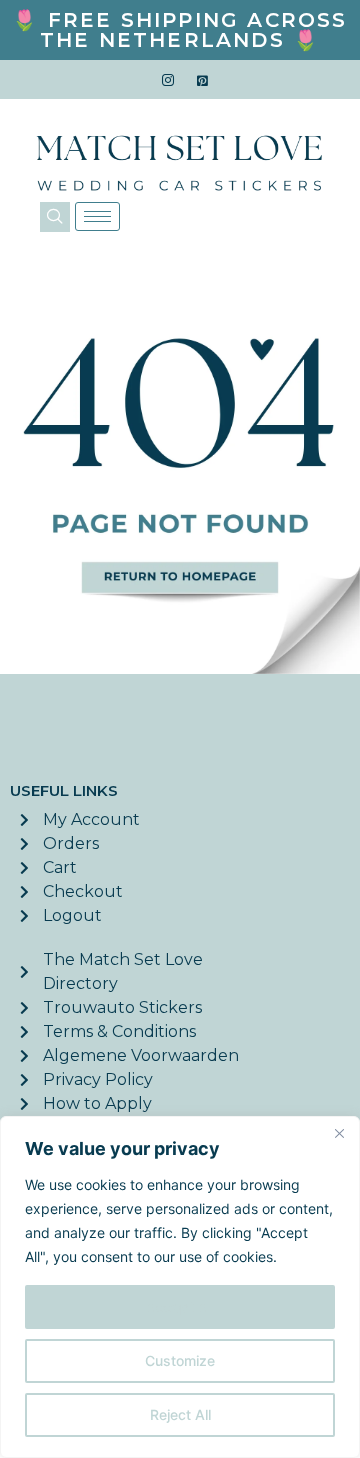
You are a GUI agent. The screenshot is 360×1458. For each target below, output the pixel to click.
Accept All (180, 1306)
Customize (180, 1360)
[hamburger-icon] (97, 216)
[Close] (339, 1133)
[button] (55, 217)
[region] (180, 1287)
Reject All (180, 1414)
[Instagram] (168, 80)
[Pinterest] (203, 80)
